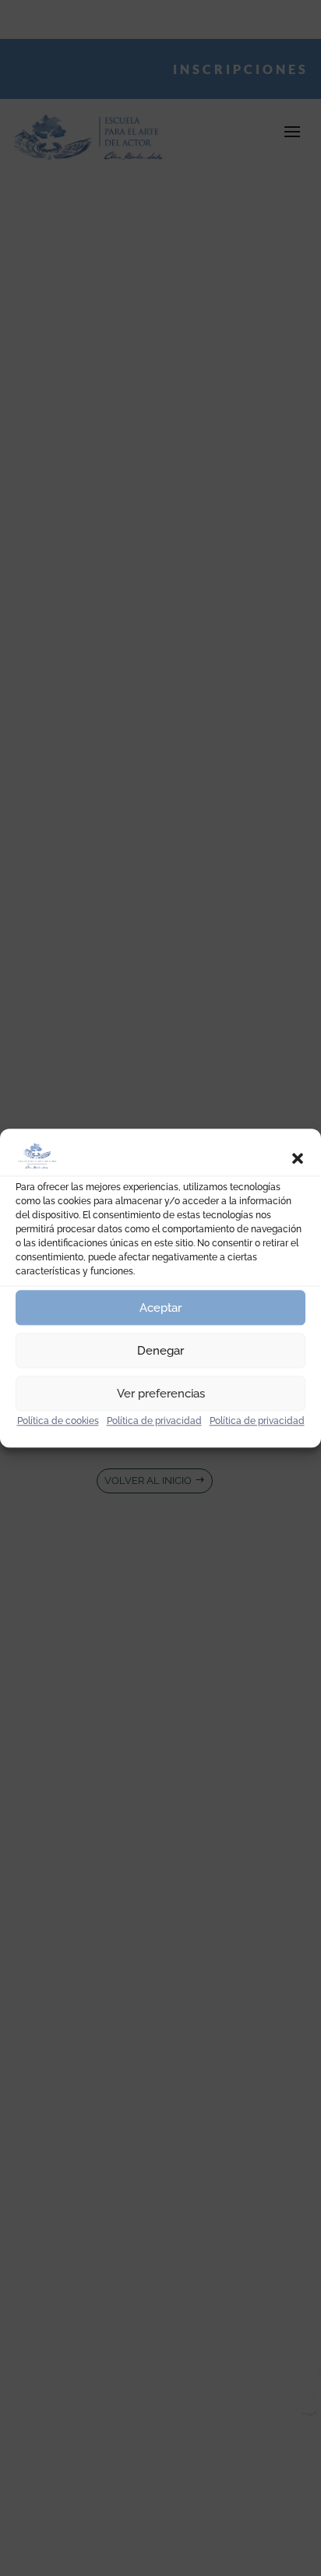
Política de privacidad (154, 1421)
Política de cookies (58, 1421)
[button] (298, 1158)
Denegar (160, 1351)
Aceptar (160, 1308)
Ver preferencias (161, 1394)
